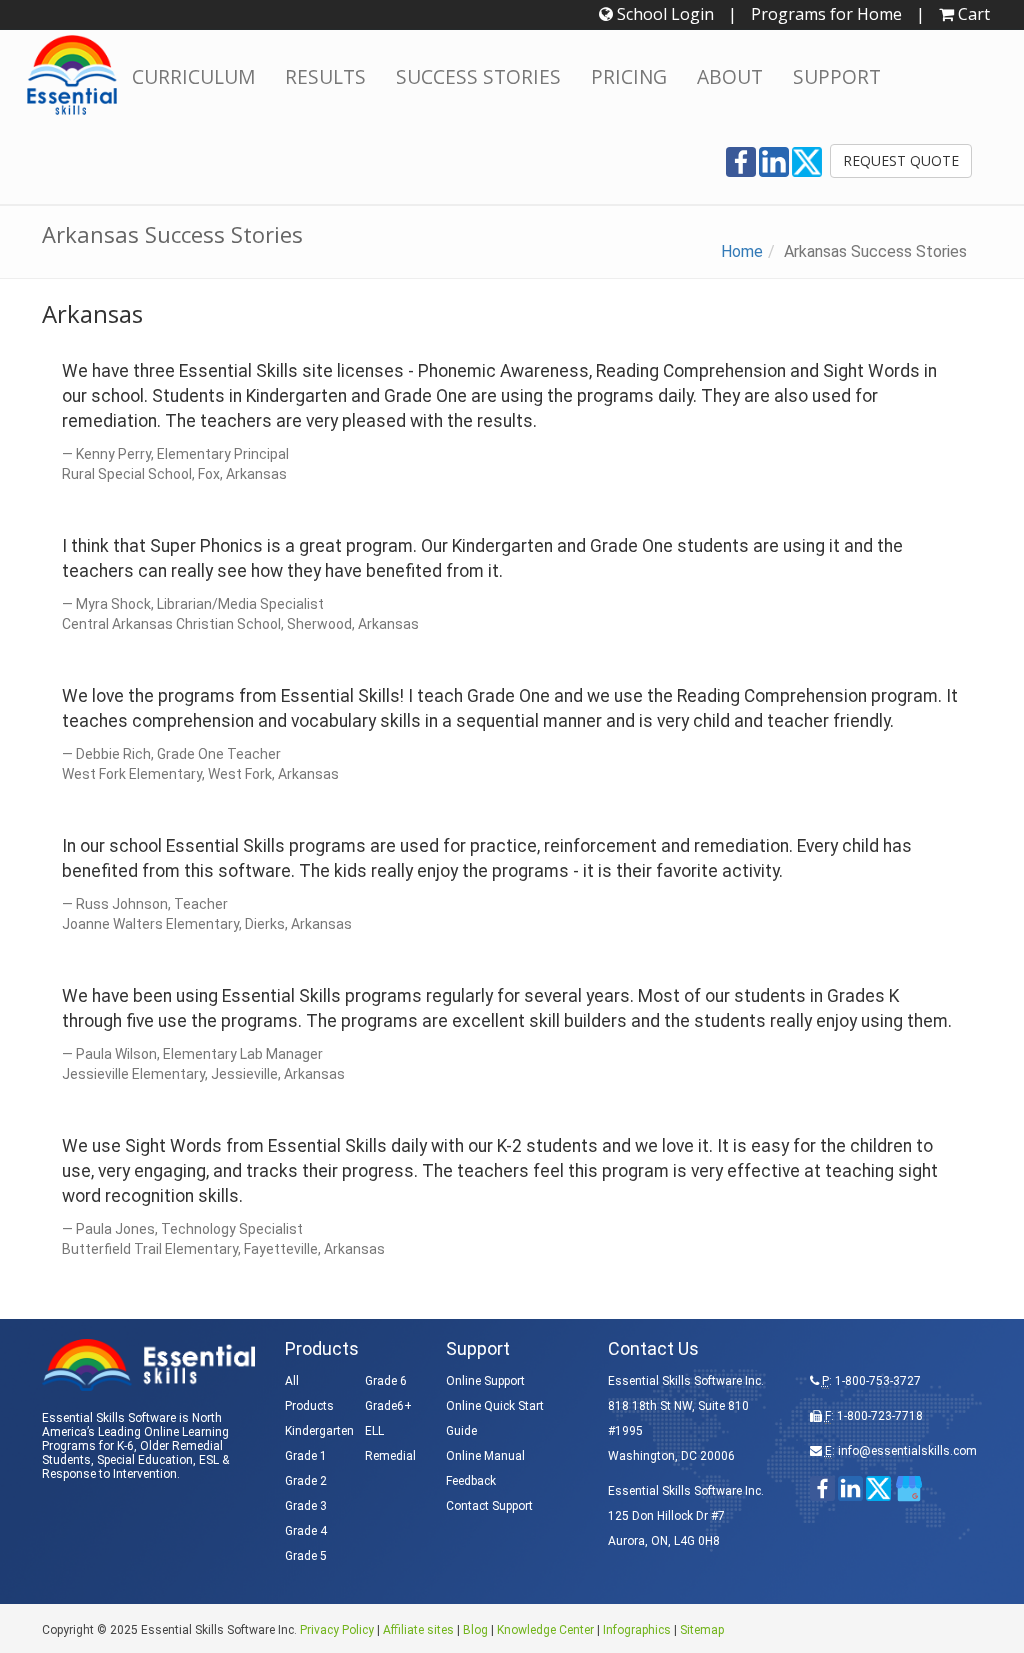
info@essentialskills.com (907, 1451)
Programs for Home (826, 14)
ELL (374, 1431)
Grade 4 (306, 1531)
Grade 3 (306, 1506)
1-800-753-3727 (878, 1381)
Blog (475, 1630)
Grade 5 (306, 1556)
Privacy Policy (337, 1630)
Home (742, 251)
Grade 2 (306, 1481)
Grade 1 (306, 1456)
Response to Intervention (109, 1474)
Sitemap (702, 1630)
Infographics (637, 1630)
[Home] (72, 75)
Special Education (145, 1460)
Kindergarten (319, 1431)
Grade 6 (386, 1381)
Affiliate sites (418, 1630)
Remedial (390, 1456)
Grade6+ (388, 1406)
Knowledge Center (545, 1630)
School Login (663, 14)
